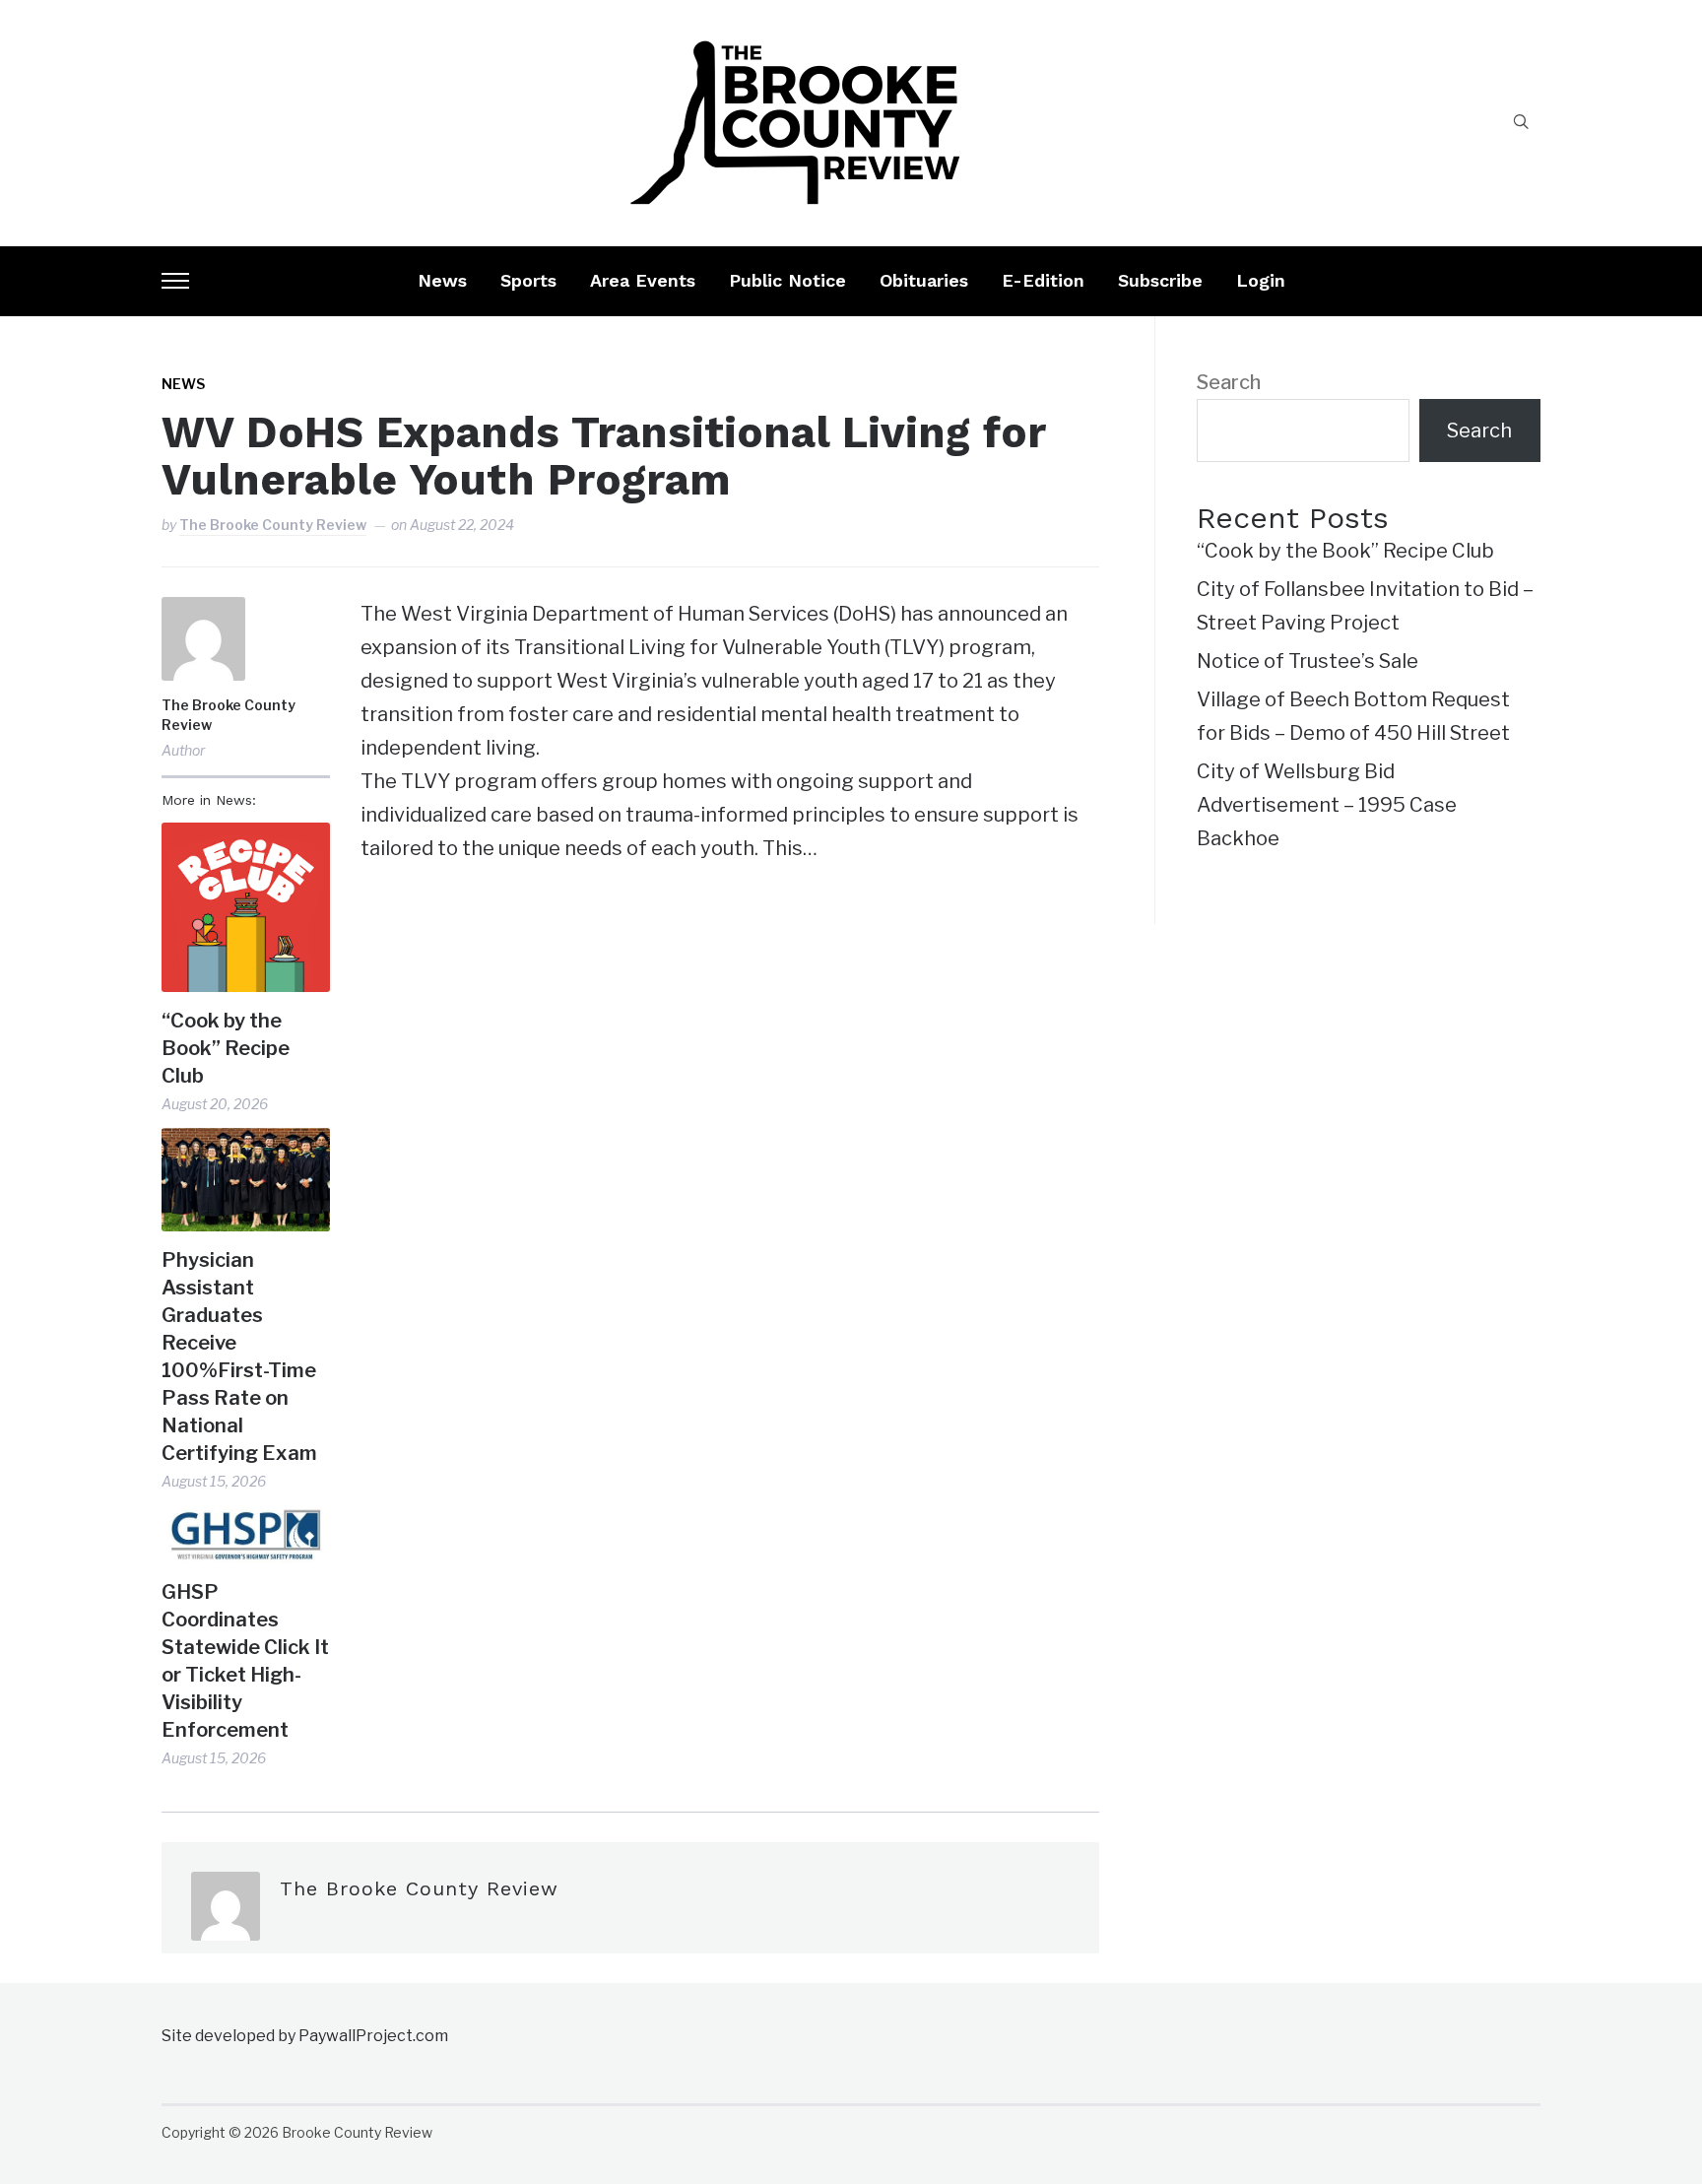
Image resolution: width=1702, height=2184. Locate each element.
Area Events (643, 280)
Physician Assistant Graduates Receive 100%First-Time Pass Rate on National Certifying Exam (239, 1357)
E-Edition (1043, 280)
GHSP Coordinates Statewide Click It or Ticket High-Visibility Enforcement (245, 1661)
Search (1229, 382)
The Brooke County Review (273, 525)
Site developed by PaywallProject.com (305, 2036)
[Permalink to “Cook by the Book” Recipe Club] (246, 907)
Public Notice (787, 280)
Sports (528, 280)
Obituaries (924, 280)
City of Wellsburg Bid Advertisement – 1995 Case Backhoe (1327, 805)
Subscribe (1160, 280)
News (442, 280)
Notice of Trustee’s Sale (1308, 661)
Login (1261, 280)
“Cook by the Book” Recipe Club (226, 1048)
